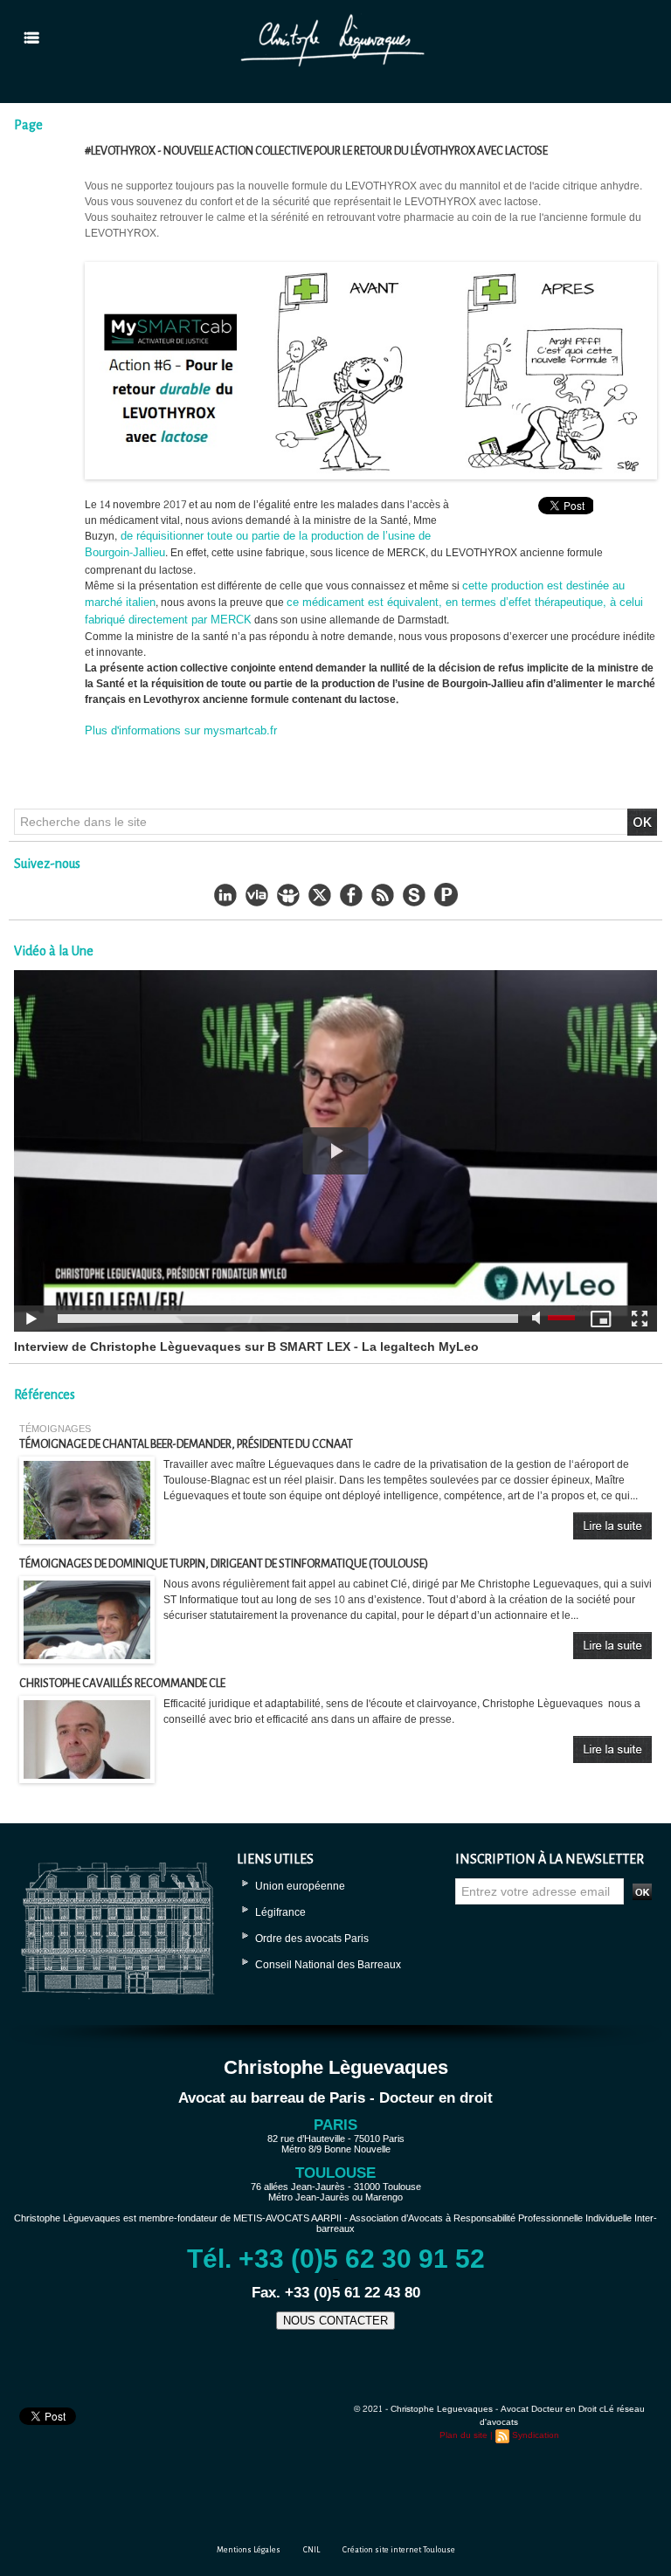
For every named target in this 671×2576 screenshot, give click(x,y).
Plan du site (463, 2435)
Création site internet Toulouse (399, 2550)
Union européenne (300, 1886)
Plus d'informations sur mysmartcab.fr (181, 731)
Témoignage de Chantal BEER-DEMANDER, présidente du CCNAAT (186, 1444)
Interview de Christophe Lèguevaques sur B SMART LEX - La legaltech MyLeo (246, 1347)
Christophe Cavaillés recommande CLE (122, 1684)
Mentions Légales (249, 2550)
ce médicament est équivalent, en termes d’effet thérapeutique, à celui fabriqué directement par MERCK (364, 611)
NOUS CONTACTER (335, 2321)
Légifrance (280, 1912)
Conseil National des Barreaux (328, 1965)
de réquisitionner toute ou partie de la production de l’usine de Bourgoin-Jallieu (258, 545)
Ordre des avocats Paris (312, 1939)
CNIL (311, 2550)
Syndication (536, 2435)
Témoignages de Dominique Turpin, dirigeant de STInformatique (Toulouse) (224, 1564)
